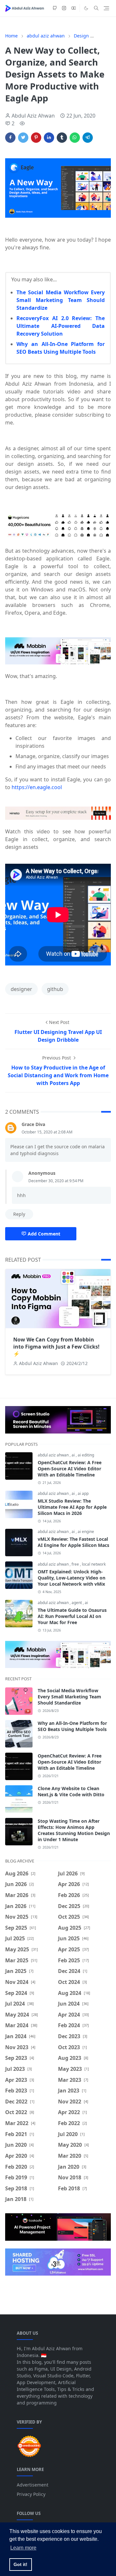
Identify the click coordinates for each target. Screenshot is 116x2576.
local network (94, 1564)
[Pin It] (36, 138)
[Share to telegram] (88, 138)
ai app (83, 1493)
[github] (55, 8)
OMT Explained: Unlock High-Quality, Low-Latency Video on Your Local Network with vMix (72, 1578)
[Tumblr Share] (62, 138)
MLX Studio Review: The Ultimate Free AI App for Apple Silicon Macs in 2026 (72, 1507)
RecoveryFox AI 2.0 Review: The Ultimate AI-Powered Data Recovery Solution (61, 326)
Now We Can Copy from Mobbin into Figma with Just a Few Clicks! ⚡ (56, 1347)
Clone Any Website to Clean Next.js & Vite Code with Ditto (71, 1791)
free (76, 1564)
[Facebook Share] (10, 138)
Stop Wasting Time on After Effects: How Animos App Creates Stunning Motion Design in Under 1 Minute (74, 1830)
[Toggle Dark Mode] (86, 8)
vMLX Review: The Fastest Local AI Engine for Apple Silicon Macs (73, 1542)
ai (74, 1455)
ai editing (86, 1455)
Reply (19, 1214)
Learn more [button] (23, 2548)
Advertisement (33, 2485)
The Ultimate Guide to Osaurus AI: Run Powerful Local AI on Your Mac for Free (72, 1616)
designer (21, 989)
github (55, 989)
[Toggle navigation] (106, 8)
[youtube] (74, 8)
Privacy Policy (31, 2494)
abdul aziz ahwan (54, 1455)
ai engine (86, 1532)
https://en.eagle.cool (37, 787)
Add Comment (44, 1234)
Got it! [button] (20, 2564)
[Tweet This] (23, 138)
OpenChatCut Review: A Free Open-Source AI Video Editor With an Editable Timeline (70, 1469)
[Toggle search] (96, 8)
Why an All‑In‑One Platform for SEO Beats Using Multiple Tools (72, 1726)
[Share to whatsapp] (75, 138)
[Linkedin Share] (49, 138)
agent (77, 1603)
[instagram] (64, 8)
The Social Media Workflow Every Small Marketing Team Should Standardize (61, 300)
